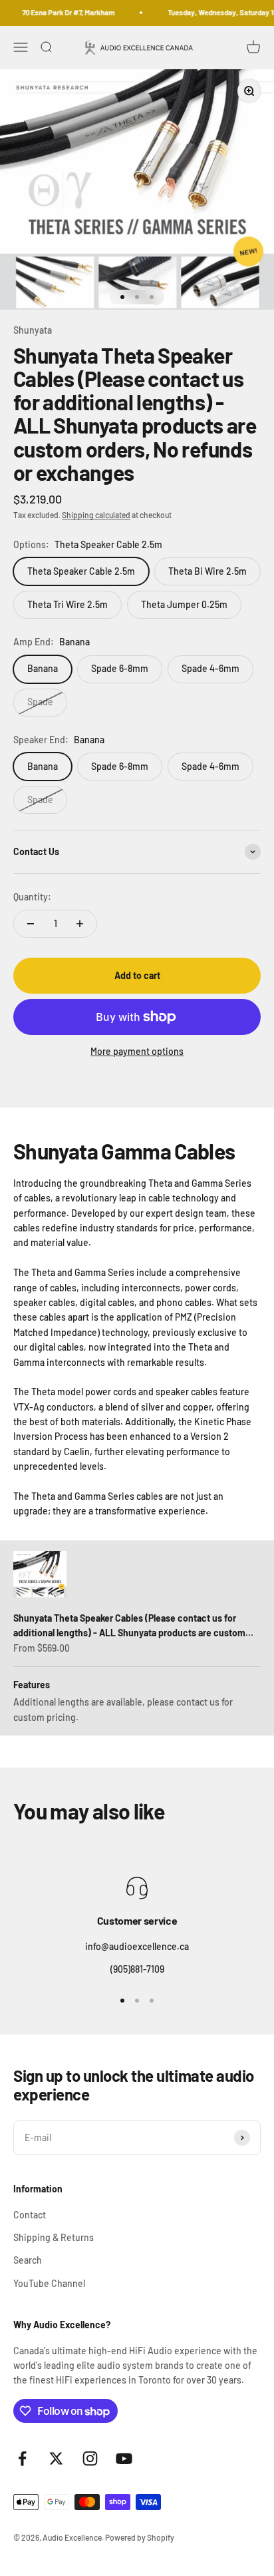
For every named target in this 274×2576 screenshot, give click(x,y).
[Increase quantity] (80, 924)
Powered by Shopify (140, 2537)
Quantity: (32, 897)
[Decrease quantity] (31, 924)
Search (28, 2260)
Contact (30, 2215)
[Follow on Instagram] (90, 2458)
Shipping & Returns (54, 2237)
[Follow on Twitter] (56, 2458)
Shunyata (33, 330)
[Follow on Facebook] (22, 2458)
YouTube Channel (49, 2283)
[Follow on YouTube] (124, 2458)
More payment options (137, 1051)
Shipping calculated (96, 515)
